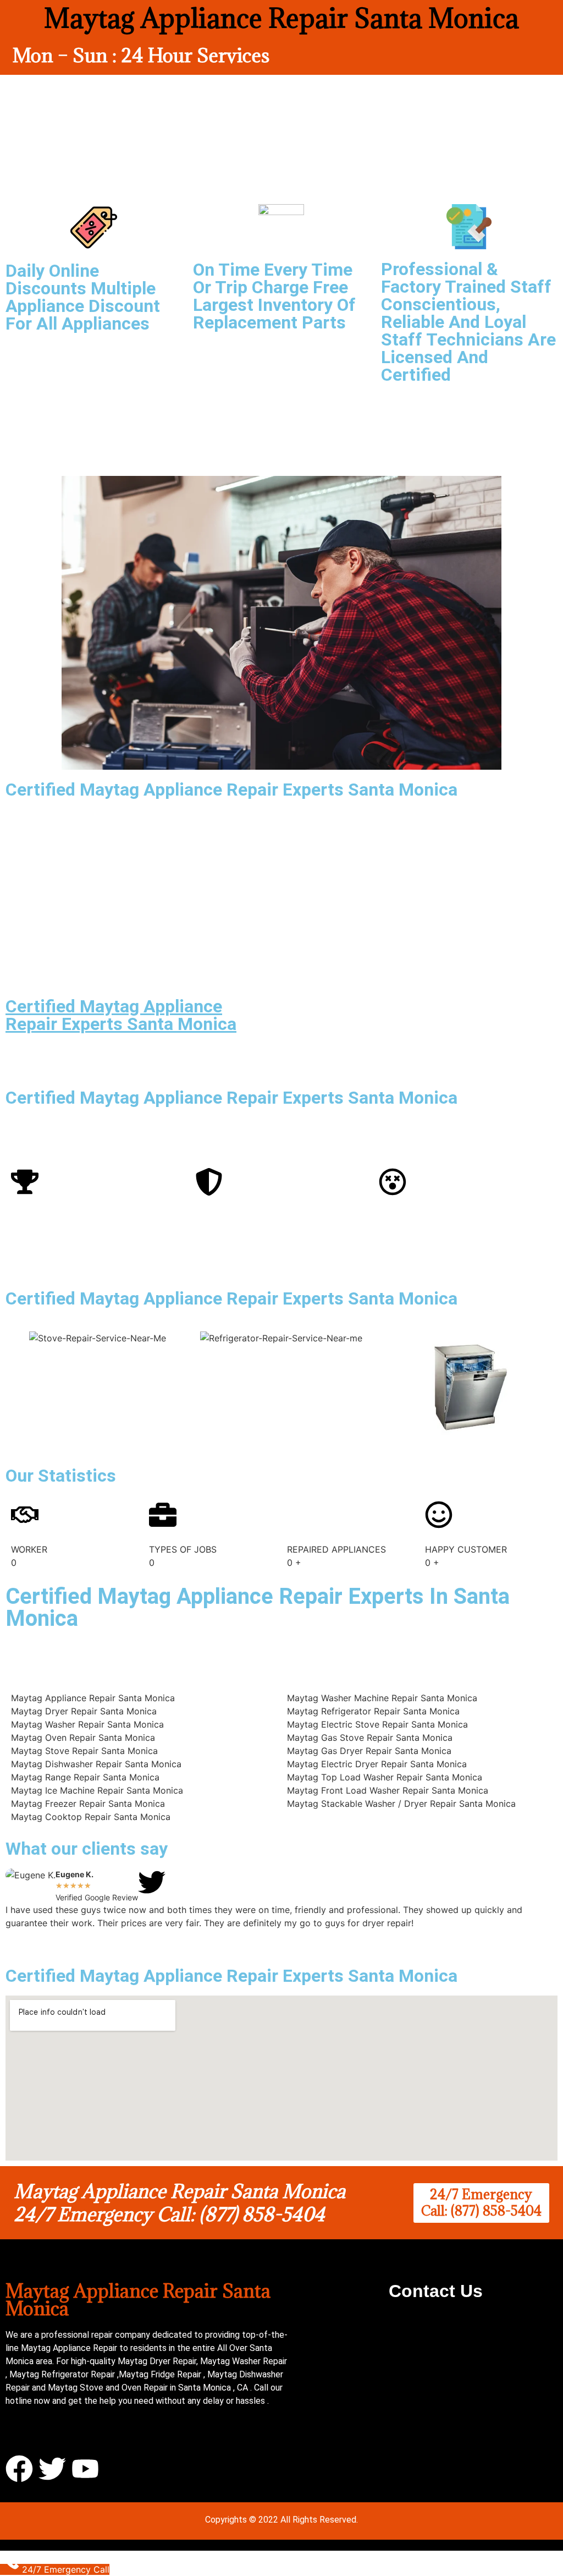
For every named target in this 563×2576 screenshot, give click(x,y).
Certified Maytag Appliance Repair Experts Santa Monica (121, 1015)
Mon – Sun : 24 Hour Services (141, 55)
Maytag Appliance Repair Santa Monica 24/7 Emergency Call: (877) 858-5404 (180, 2203)
